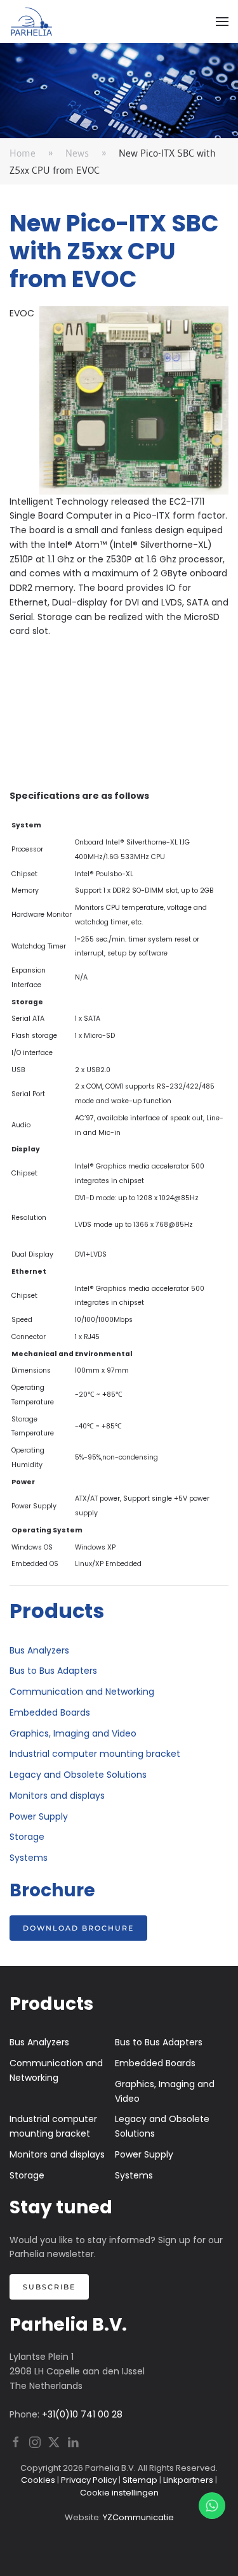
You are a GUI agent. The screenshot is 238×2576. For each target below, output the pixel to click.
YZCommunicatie (138, 2517)
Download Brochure (78, 1928)
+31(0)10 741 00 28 (82, 2414)
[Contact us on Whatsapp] (212, 2506)
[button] (222, 22)
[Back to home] (32, 22)
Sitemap (140, 2480)
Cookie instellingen (119, 2493)
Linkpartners (188, 2480)
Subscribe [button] (49, 2287)
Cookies (38, 2480)
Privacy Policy (89, 2480)
